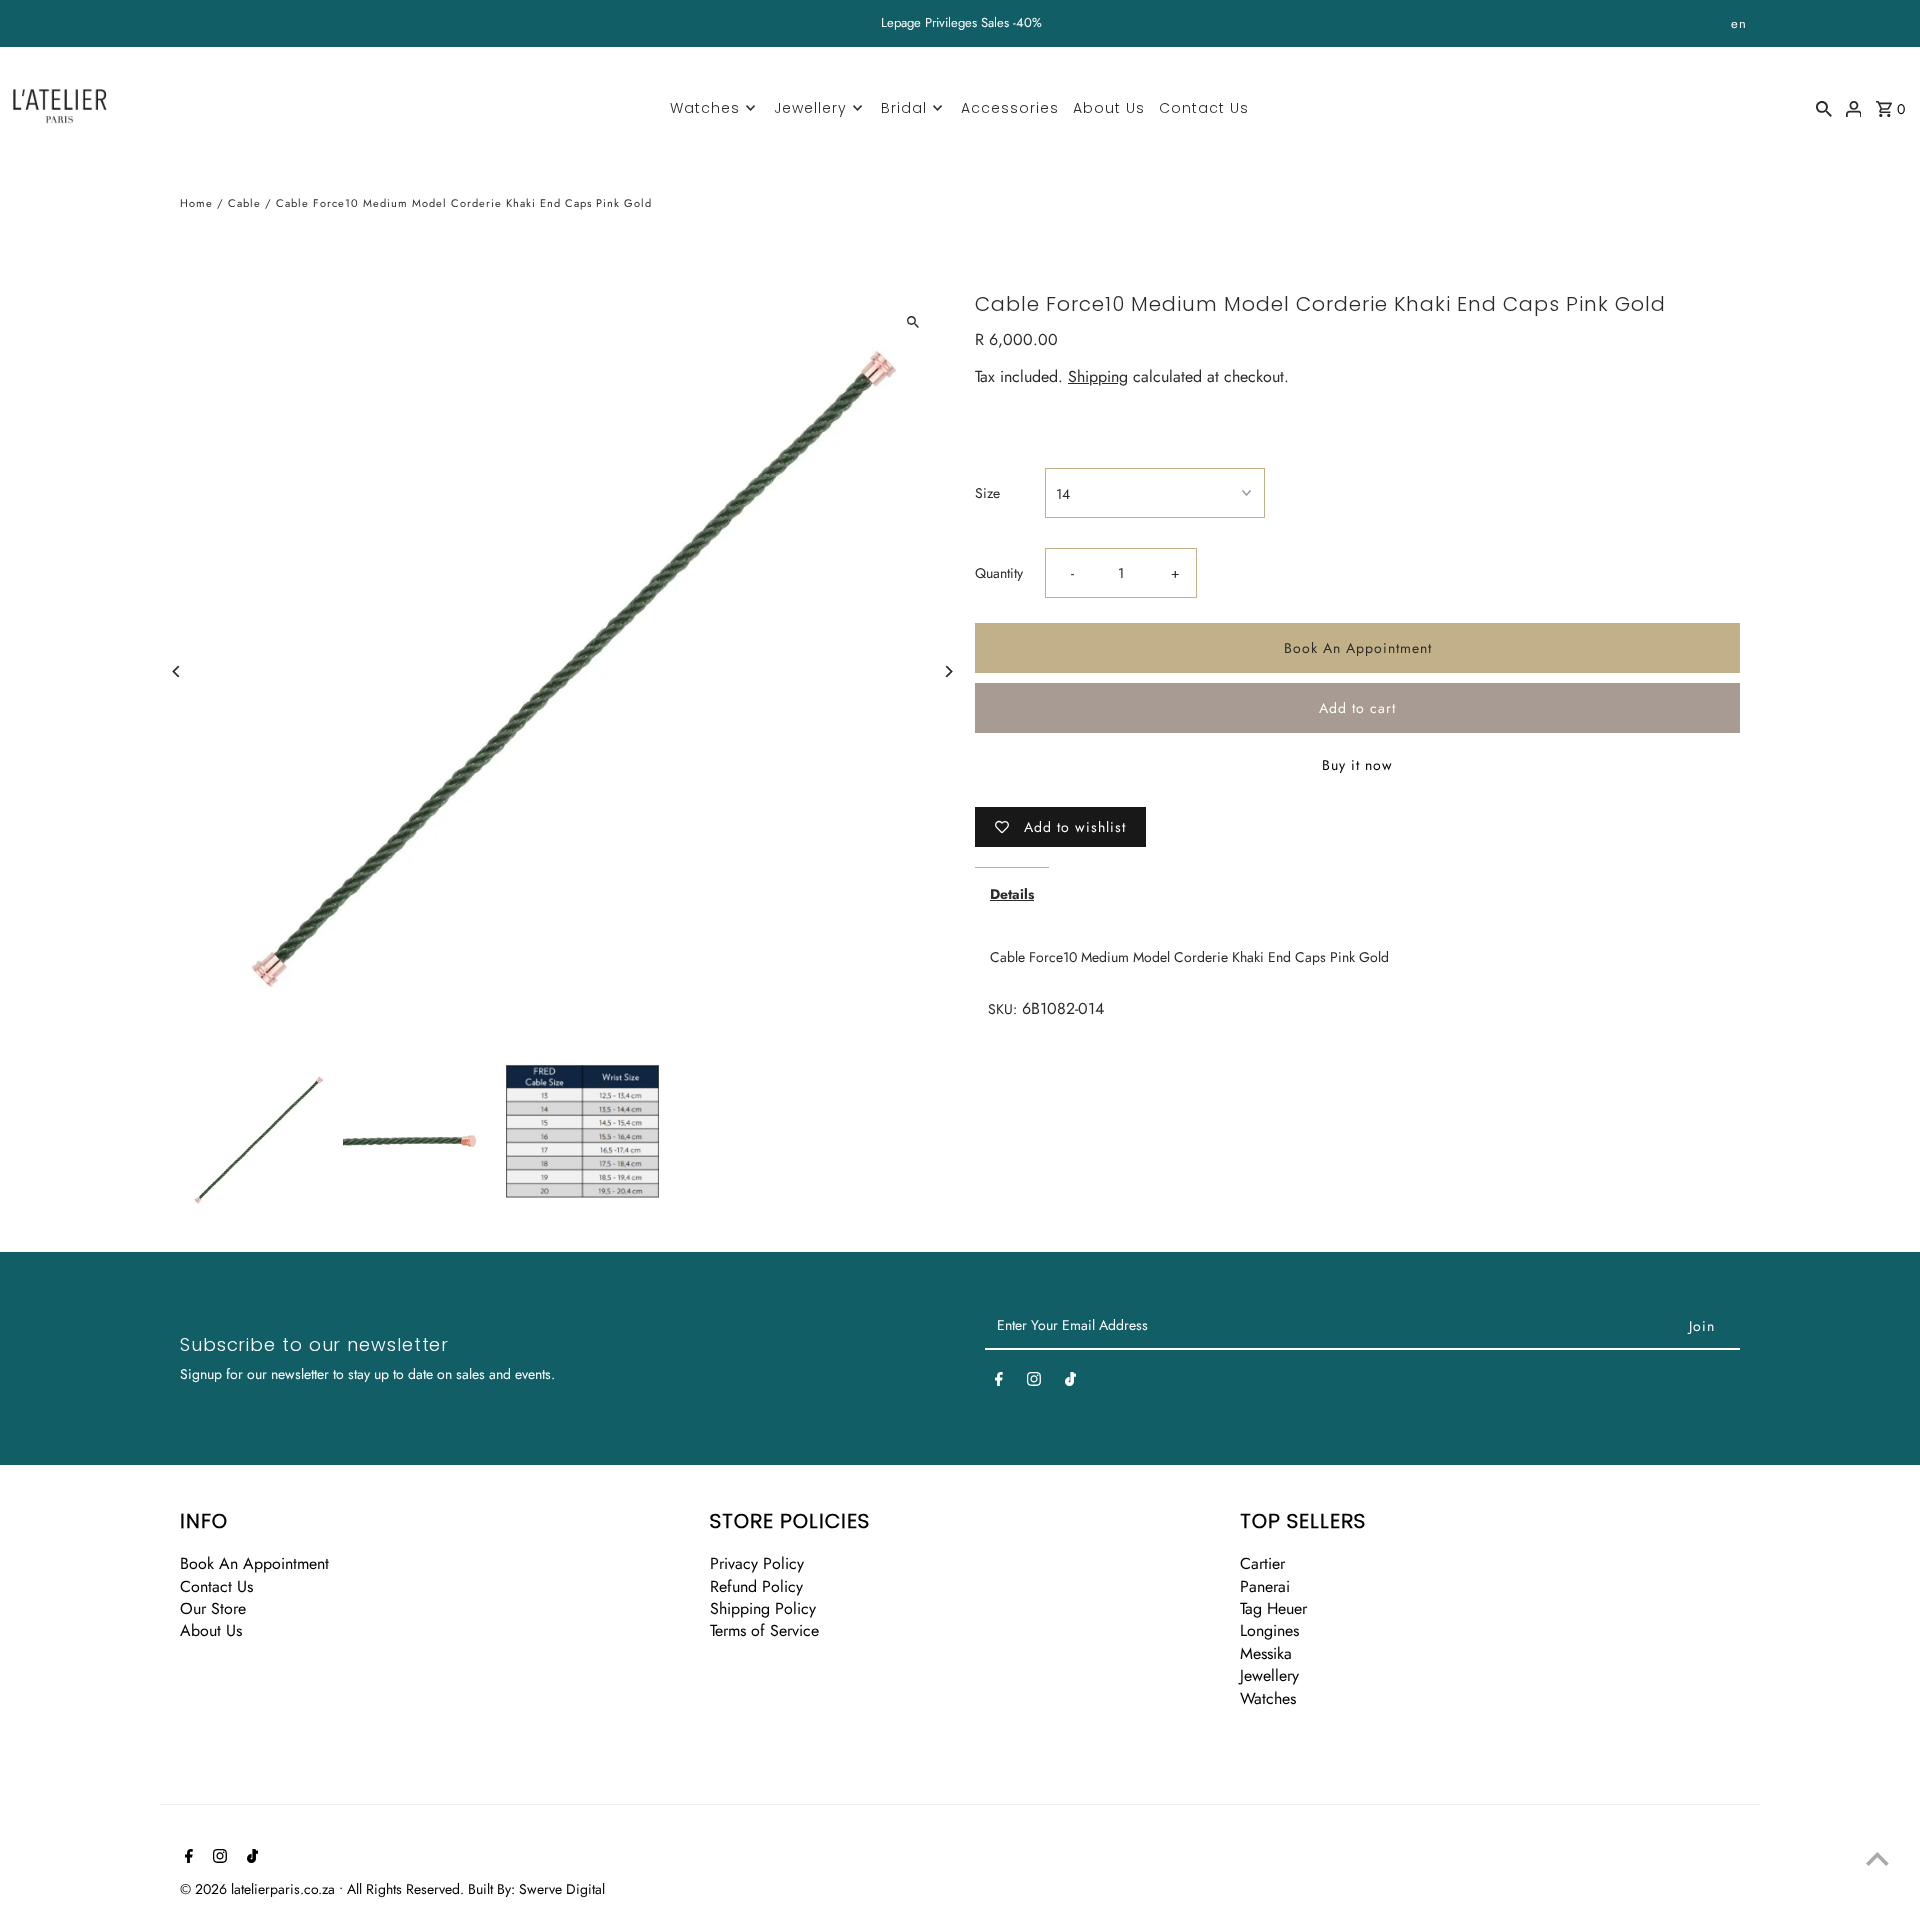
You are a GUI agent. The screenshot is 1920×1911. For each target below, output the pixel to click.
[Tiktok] (1070, 1383)
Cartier (1262, 1563)
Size (987, 493)
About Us (1109, 108)
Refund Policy (756, 1586)
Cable (244, 203)
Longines (1269, 1630)
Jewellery (810, 108)
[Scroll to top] (1877, 1858)
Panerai (1265, 1586)
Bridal (904, 108)
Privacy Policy (757, 1563)
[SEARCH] (1824, 107)
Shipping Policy (763, 1608)
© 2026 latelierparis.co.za (259, 1889)
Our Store (213, 1608)
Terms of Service (764, 1630)
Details (1012, 895)
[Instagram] (1034, 1383)
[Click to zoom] (912, 321)
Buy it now (1357, 766)
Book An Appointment (1358, 649)
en (1739, 23)
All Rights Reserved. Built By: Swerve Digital (476, 1889)
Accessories (1010, 108)
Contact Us (1204, 108)
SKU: (1002, 1009)
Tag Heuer (1273, 1608)
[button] (1013, 420)
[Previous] (177, 671)
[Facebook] (999, 1383)
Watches (705, 108)
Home (196, 203)
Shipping (1098, 377)
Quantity (999, 574)
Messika (1266, 1653)
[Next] (947, 671)
